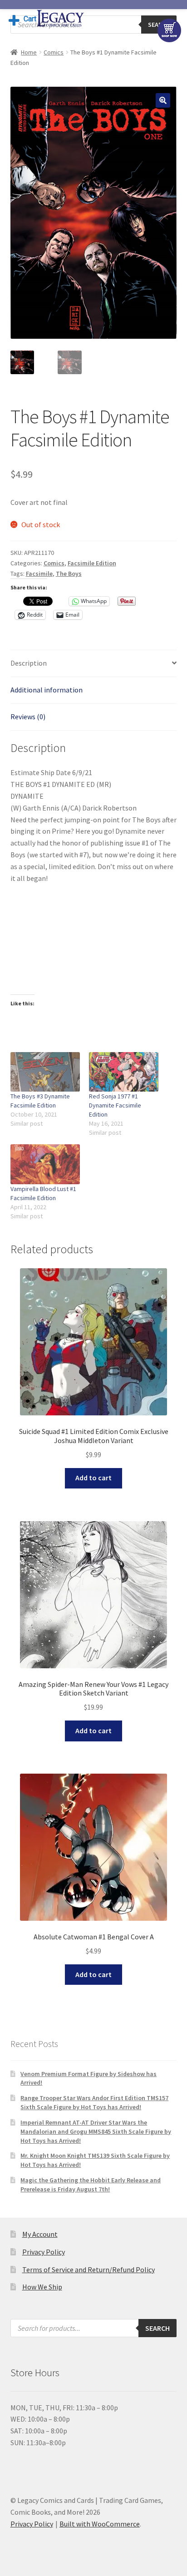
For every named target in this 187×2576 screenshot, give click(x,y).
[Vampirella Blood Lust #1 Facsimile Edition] (45, 1164)
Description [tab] (29, 663)
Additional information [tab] (47, 690)
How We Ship (42, 2287)
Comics (54, 52)
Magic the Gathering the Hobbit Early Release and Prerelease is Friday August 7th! (91, 2185)
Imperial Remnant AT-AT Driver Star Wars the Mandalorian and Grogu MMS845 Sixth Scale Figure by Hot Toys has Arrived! (96, 2131)
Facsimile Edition (92, 563)
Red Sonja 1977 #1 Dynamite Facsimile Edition (115, 1105)
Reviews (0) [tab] (28, 717)
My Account (40, 2234)
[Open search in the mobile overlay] (94, 25)
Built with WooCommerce (100, 2524)
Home (29, 52)
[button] (163, 100)
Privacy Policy (44, 2252)
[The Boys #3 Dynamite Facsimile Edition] (45, 1072)
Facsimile (39, 574)
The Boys (69, 574)
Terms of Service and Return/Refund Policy (89, 2269)
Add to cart (93, 1478)
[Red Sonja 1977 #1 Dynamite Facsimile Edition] (124, 1072)
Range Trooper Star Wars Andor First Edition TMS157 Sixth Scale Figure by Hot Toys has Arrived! (94, 2102)
